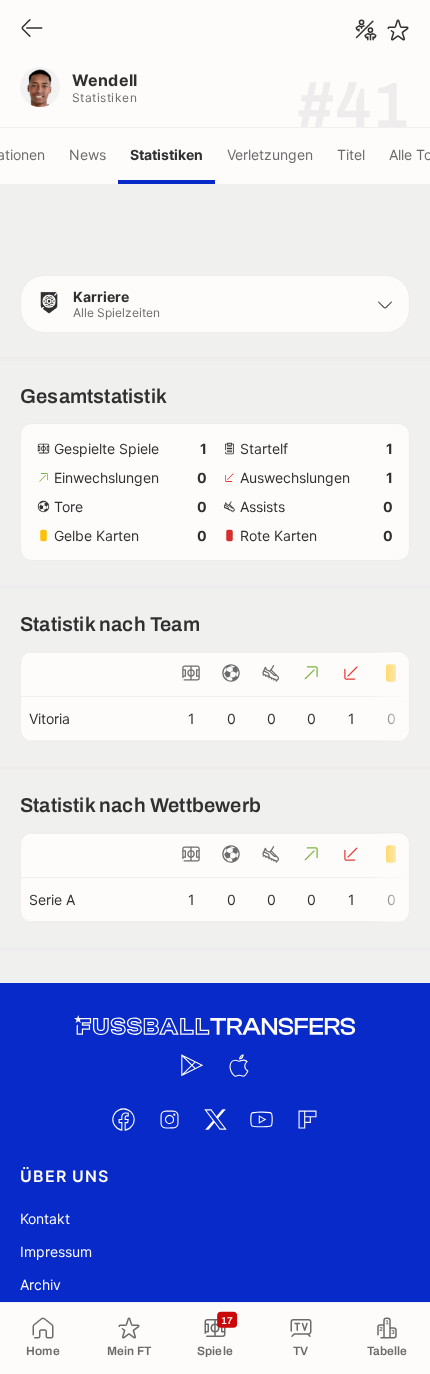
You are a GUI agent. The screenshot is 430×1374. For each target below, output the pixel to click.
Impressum (56, 1251)
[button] (215, 304)
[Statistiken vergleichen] (366, 30)
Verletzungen (270, 154)
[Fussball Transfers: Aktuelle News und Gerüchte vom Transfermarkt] (215, 1026)
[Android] (192, 1065)
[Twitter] (215, 1119)
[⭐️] (398, 30)
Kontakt (45, 1218)
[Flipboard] (307, 1119)
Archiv (40, 1284)
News (87, 154)
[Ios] (238, 1065)
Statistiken (166, 154)
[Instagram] (169, 1119)
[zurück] (32, 29)
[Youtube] (261, 1119)
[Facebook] (123, 1119)
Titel (351, 154)
